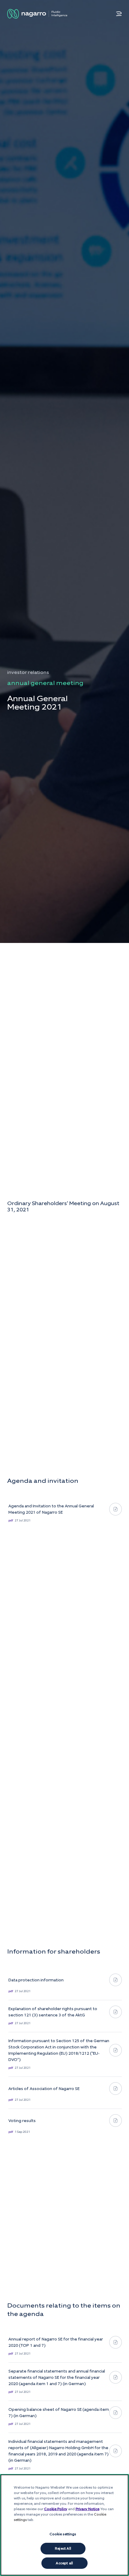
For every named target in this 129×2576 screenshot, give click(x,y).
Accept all (64, 2563)
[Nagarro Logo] (37, 14)
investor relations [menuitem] (28, 672)
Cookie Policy (56, 2509)
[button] (119, 14)
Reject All (63, 2548)
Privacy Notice (87, 2509)
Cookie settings (63, 2534)
